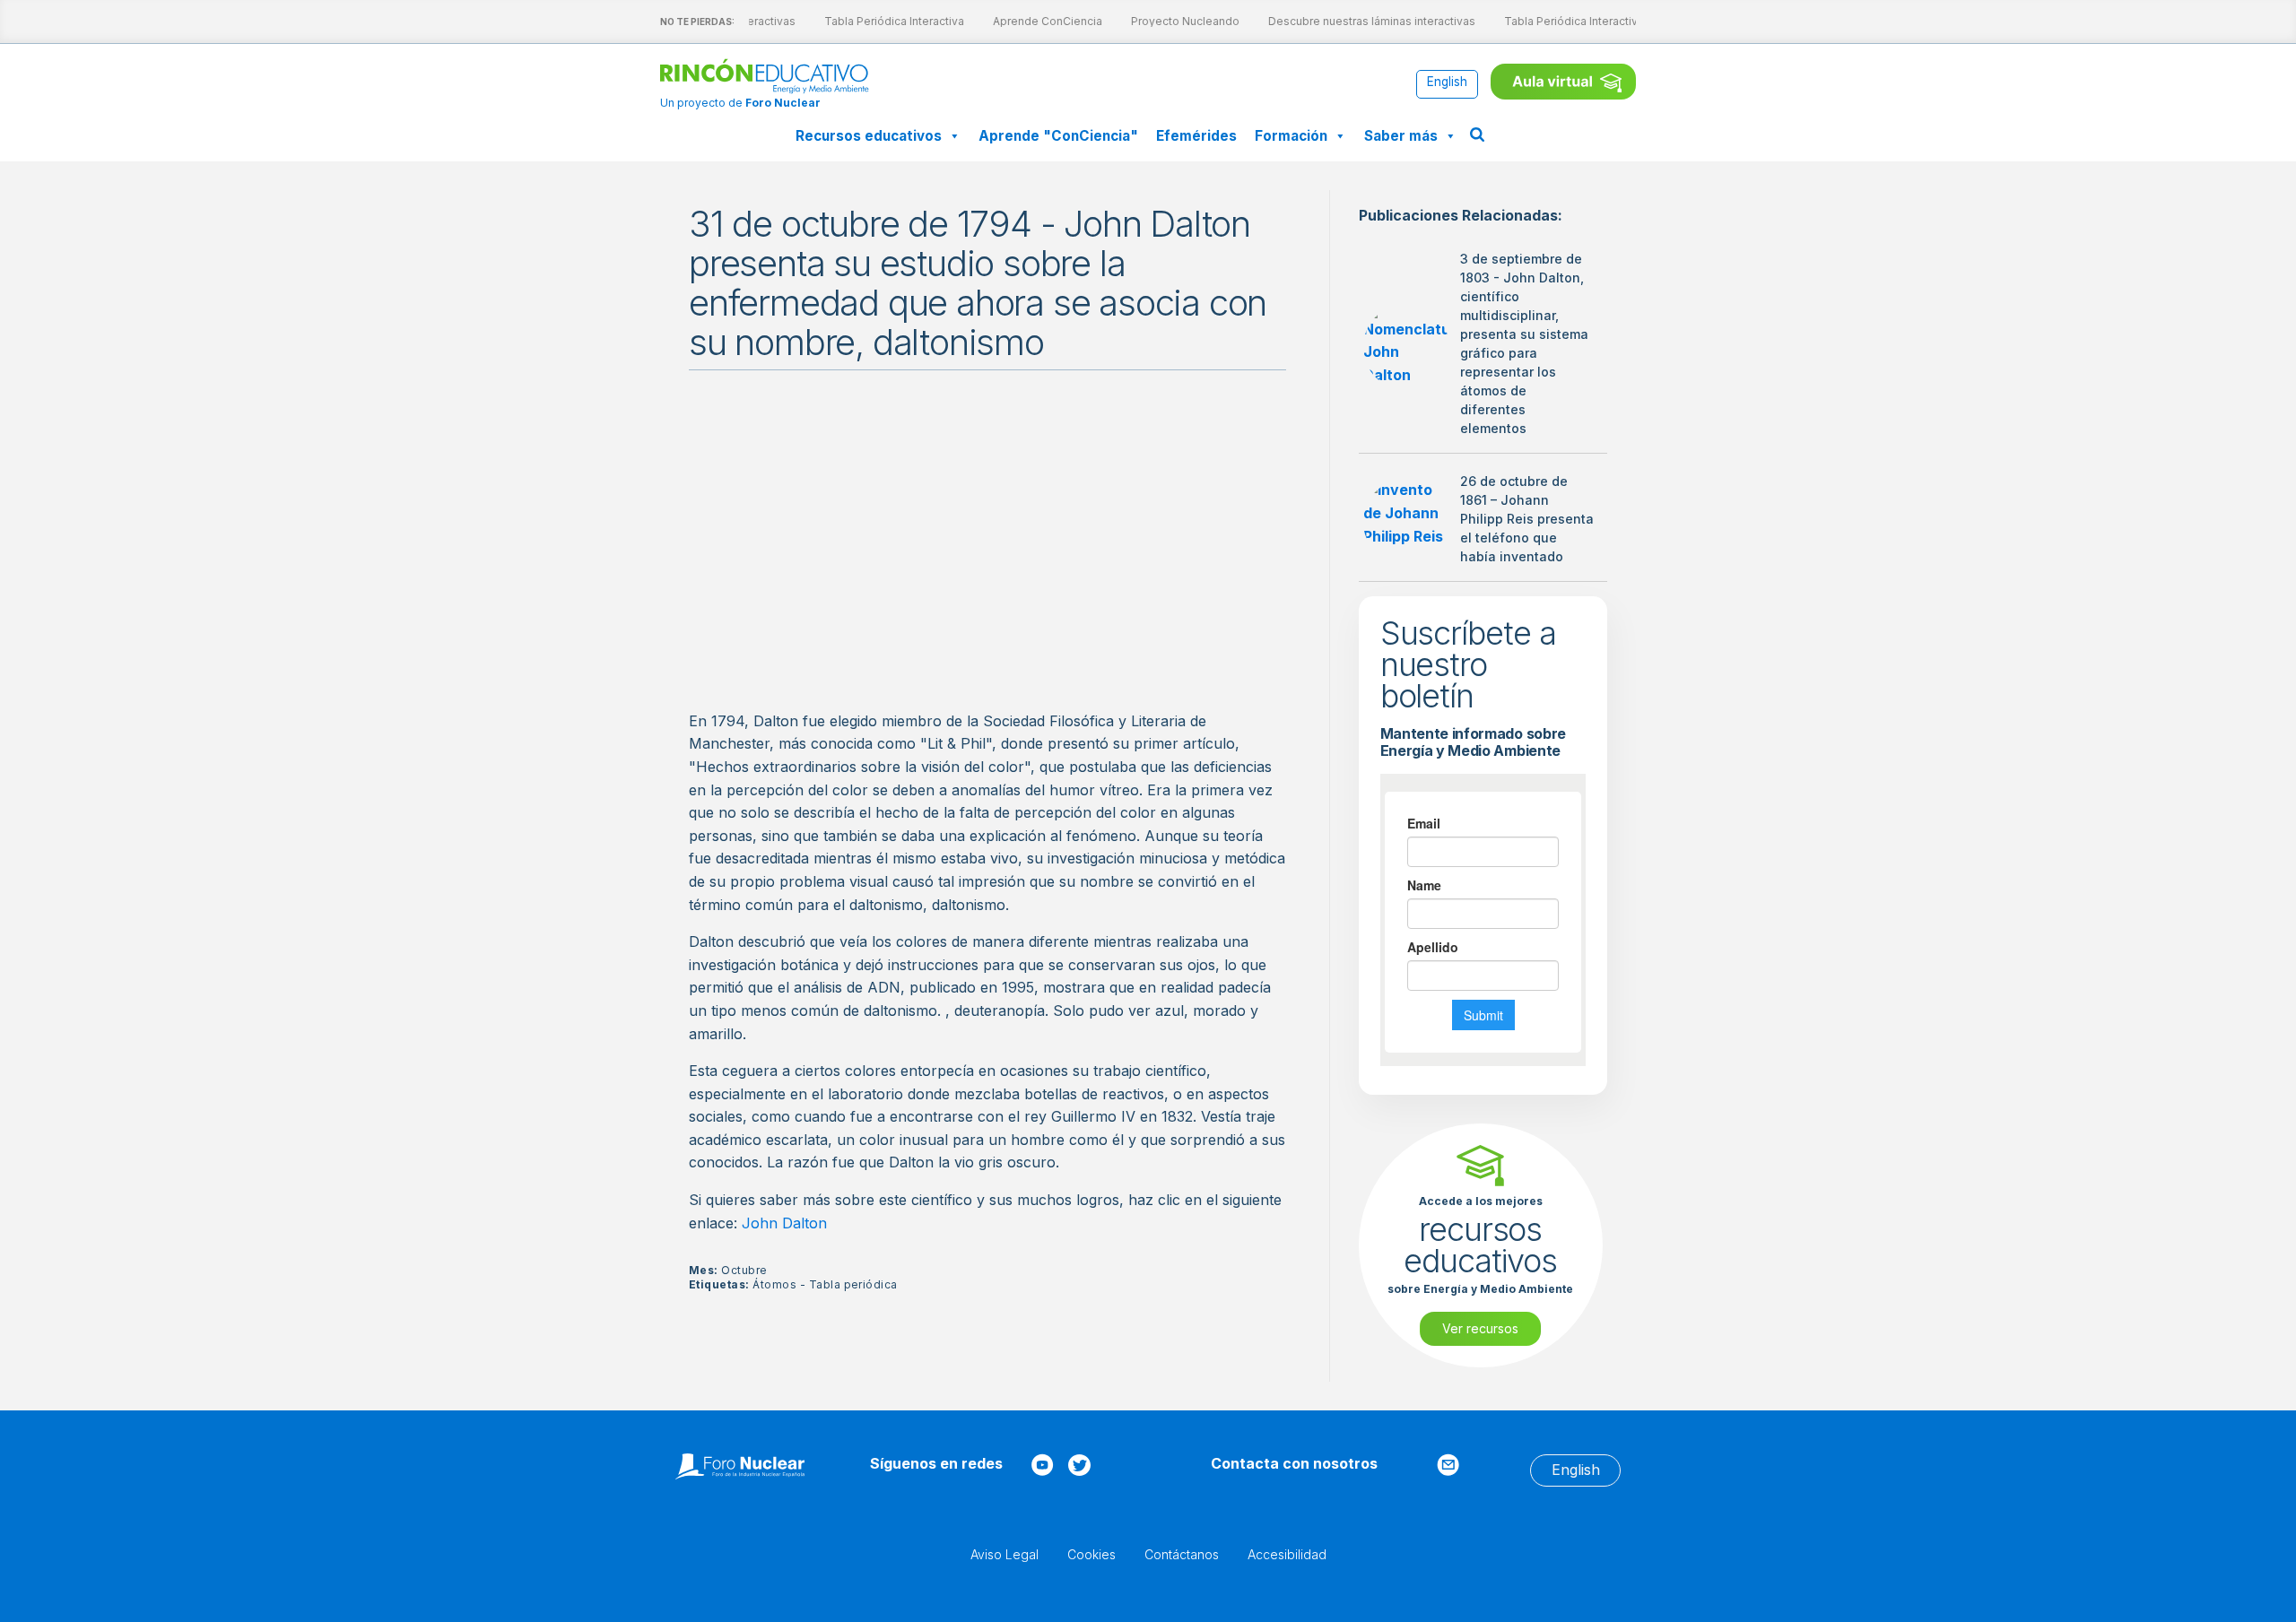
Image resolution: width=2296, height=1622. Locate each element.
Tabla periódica (853, 1284)
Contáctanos (1182, 1554)
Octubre (744, 1270)
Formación (1291, 136)
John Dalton (784, 1223)
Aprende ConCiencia (1036, 21)
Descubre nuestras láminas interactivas (1360, 21)
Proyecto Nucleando (1174, 21)
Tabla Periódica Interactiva (883, 21)
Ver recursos (1480, 1328)
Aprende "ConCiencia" (1058, 136)
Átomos (774, 1284)
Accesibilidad (1287, 1554)
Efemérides (1196, 136)
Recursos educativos (869, 136)
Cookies (1091, 1554)
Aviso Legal (1004, 1554)
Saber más (1401, 136)
